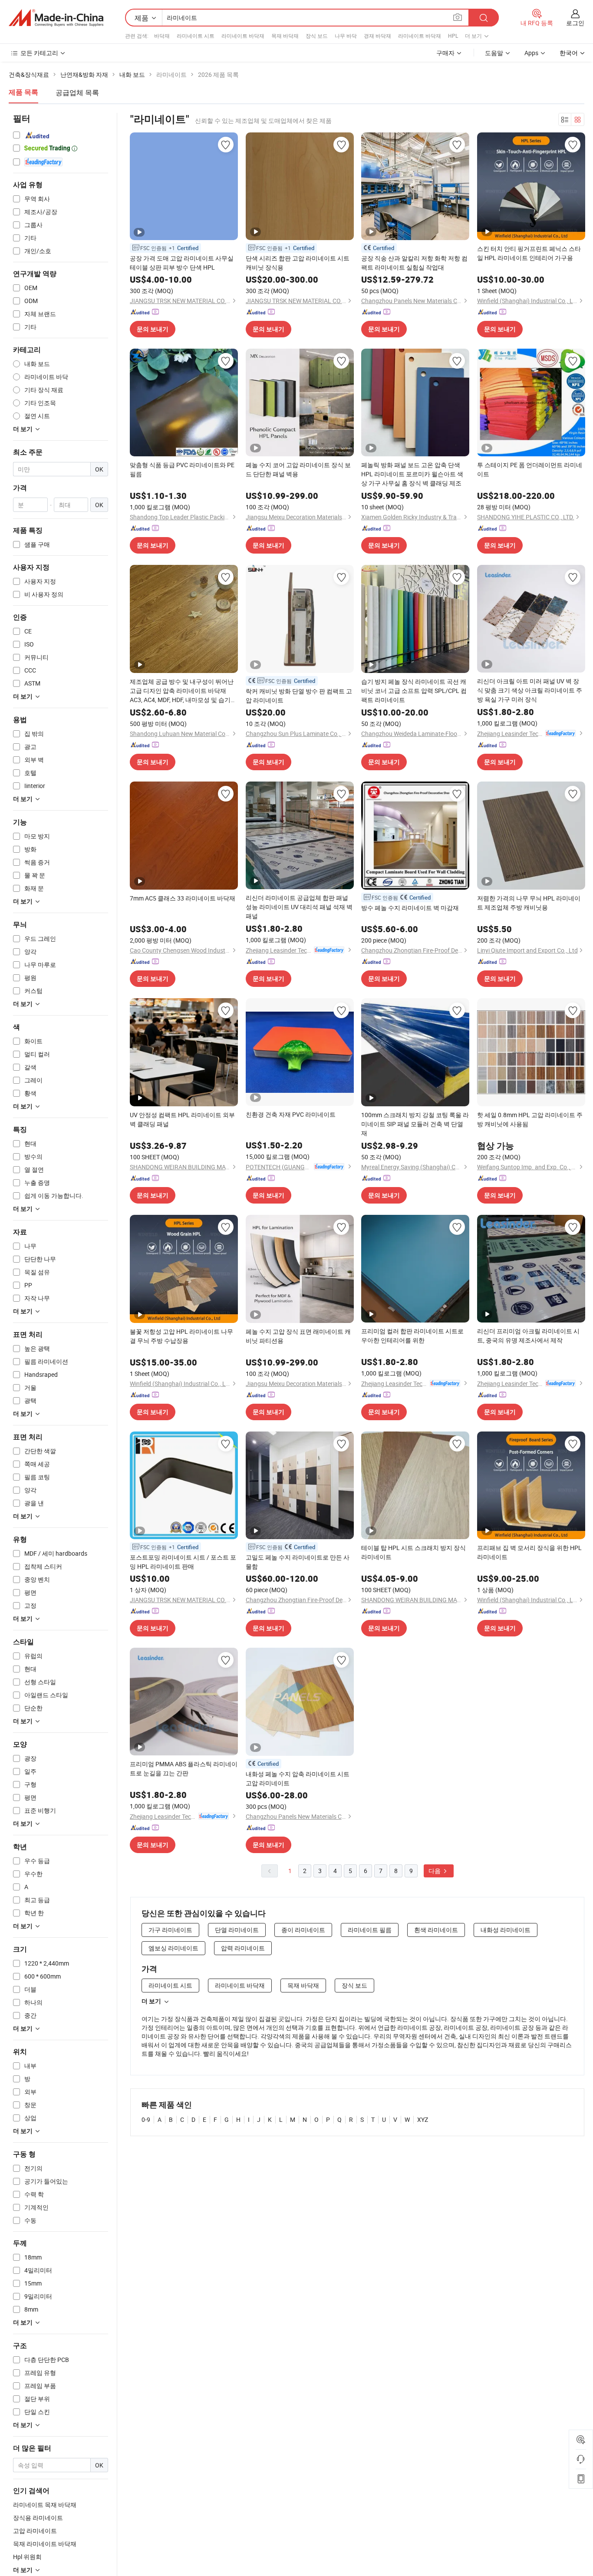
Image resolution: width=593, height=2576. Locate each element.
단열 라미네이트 (237, 1930)
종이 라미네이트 (303, 1930)
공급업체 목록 (77, 92)
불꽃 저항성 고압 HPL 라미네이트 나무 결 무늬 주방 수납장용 (181, 1336)
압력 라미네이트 (243, 1948)
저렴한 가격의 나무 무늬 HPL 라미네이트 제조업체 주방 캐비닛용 (529, 903)
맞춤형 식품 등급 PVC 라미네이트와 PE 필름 (182, 469)
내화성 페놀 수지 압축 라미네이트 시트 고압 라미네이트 (298, 1778)
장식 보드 (317, 36)
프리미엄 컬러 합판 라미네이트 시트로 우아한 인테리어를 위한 (412, 1336)
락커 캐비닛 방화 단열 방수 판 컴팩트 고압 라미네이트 (299, 696)
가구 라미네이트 (170, 1930)
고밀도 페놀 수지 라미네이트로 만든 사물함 (298, 1562)
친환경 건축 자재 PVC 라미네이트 (291, 1114)
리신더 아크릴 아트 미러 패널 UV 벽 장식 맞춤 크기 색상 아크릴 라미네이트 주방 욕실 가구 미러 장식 (530, 690)
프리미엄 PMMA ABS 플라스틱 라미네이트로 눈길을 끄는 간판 (184, 1768)
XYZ (423, 2119)
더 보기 (151, 2001)
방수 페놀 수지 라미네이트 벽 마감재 (410, 908)
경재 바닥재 (377, 36)
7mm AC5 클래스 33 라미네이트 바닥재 (183, 898)
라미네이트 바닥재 (243, 36)
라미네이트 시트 (196, 36)
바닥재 (162, 36)
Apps (531, 53)
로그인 (575, 23)
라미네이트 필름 (370, 1930)
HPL (453, 36)
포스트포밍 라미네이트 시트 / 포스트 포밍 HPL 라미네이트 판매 (183, 1562)
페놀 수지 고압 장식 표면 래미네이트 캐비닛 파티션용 (298, 1336)
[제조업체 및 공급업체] (56, 18)
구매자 (445, 53)
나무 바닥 (346, 36)
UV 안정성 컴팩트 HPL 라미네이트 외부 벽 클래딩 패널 (182, 1119)
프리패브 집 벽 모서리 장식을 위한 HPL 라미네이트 (529, 1552)
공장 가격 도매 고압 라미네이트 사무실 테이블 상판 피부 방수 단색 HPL (182, 263)
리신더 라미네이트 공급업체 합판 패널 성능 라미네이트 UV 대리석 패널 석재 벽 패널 (299, 907)
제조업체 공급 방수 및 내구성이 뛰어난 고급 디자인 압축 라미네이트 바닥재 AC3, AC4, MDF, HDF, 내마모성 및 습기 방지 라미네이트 (182, 691)
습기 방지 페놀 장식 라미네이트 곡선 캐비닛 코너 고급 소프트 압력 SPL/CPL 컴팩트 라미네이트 (414, 691)
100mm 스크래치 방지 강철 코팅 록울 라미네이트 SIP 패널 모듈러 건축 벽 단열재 (415, 1124)
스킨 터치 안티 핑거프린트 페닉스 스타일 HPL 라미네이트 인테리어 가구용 (529, 253)
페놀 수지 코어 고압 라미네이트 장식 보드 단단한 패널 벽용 (298, 469)
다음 (435, 1871)
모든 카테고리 (39, 53)
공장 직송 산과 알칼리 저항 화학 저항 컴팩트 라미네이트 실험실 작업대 (414, 263)
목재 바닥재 (285, 36)
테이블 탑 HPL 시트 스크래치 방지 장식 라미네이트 (413, 1552)
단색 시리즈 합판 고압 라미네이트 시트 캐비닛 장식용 (298, 263)
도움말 (494, 53)
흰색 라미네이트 (436, 1930)
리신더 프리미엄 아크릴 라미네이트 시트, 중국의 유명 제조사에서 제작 (528, 1336)
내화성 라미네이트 (506, 1930)
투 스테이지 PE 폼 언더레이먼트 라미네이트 (530, 469)
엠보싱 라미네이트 (173, 1948)
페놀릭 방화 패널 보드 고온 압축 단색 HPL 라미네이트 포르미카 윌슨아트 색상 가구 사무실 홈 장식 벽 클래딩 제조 (412, 474)
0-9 (146, 2119)
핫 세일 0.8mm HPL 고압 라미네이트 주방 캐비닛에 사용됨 (530, 1119)
